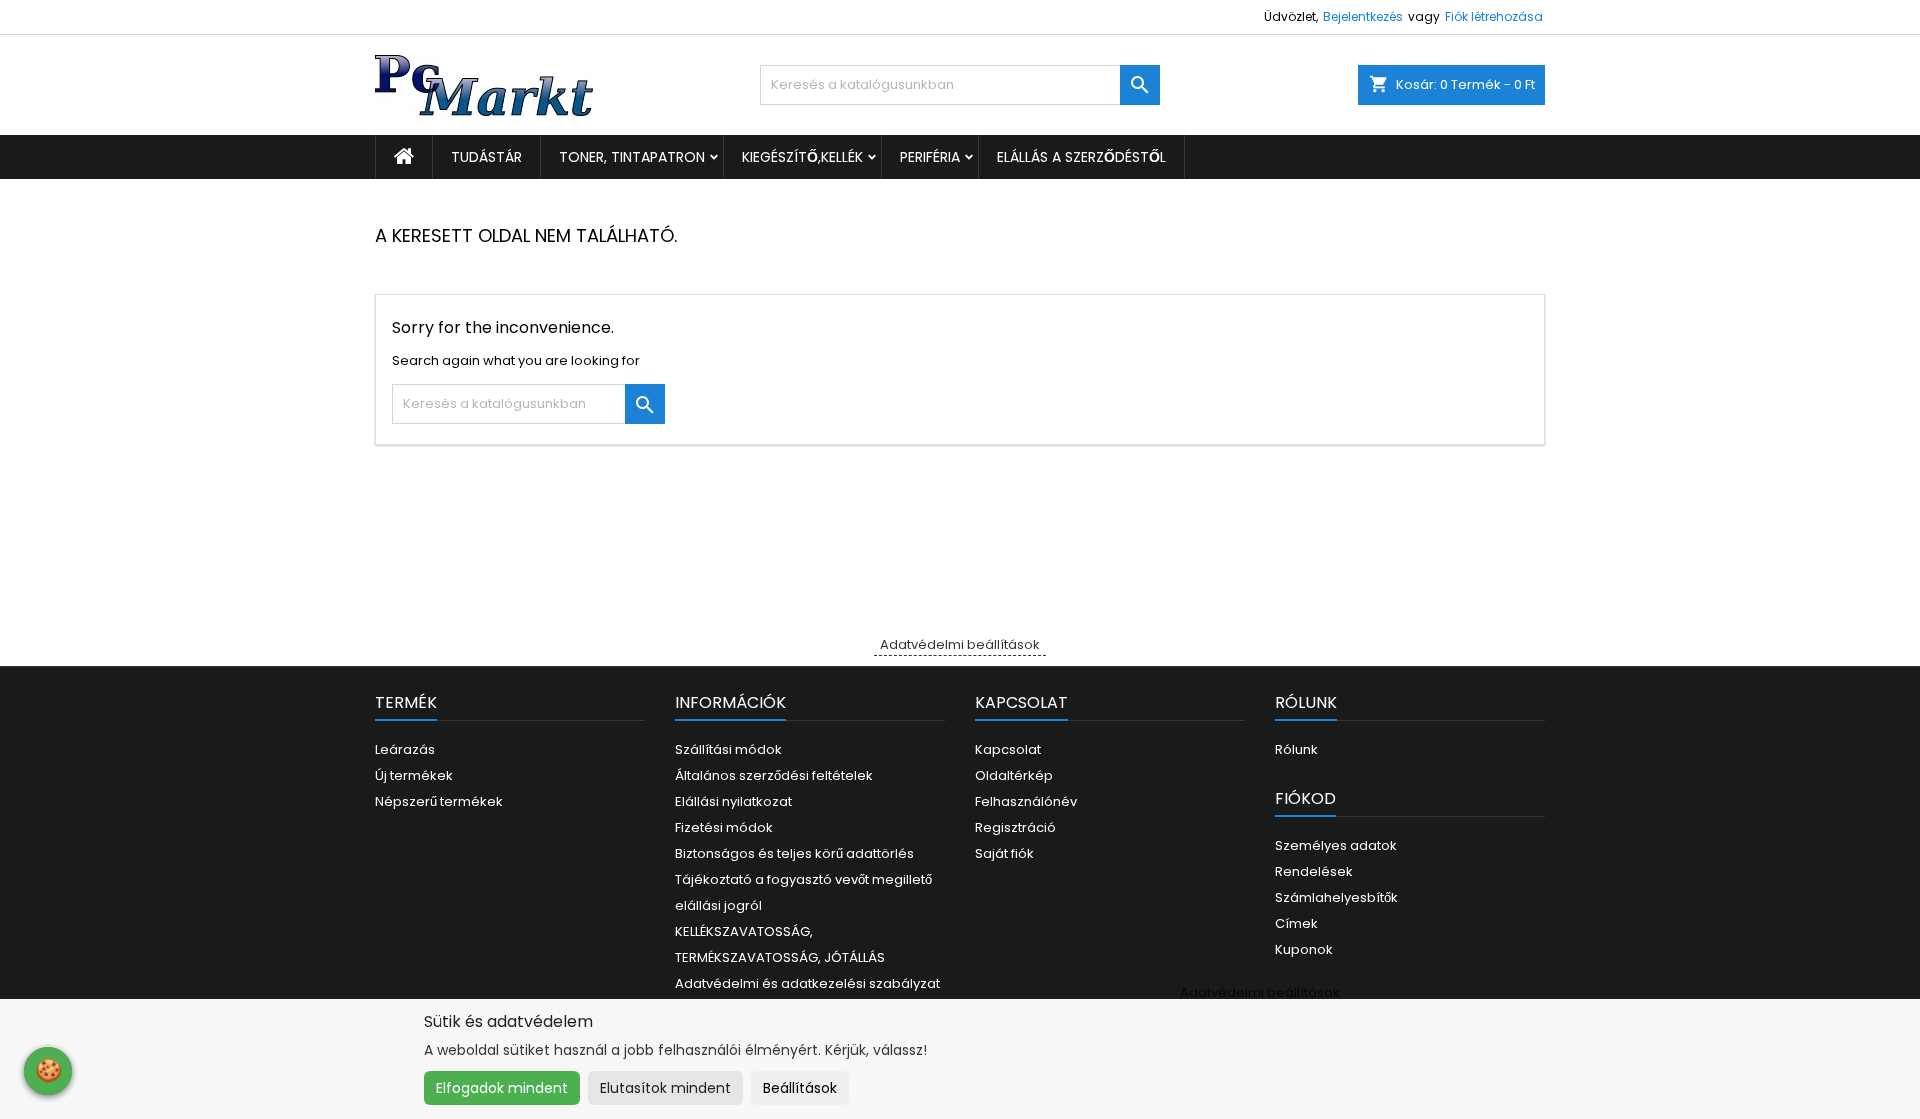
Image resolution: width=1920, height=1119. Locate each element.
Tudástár (486, 157)
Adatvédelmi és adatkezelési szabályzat (807, 983)
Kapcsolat (1008, 749)
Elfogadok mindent (502, 1088)
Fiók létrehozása (1494, 16)
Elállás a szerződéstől (1081, 157)
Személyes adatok (1336, 845)
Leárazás (405, 749)
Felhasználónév (1026, 801)
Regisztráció (1015, 827)
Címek (1296, 923)
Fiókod (1305, 798)
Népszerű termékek (439, 801)
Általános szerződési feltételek (774, 775)
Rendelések (1314, 871)
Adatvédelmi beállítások (960, 644)
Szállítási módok (728, 749)
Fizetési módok (724, 827)
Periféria (930, 157)
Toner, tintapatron (632, 157)
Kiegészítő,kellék (802, 157)
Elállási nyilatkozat (733, 801)
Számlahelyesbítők (1336, 897)
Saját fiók (1004, 853)
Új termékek (414, 775)
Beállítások (800, 1088)
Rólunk (1296, 749)
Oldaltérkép (1014, 775)
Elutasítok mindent (665, 1088)
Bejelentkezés (1363, 16)
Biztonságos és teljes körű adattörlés (794, 853)
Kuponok (1304, 949)
